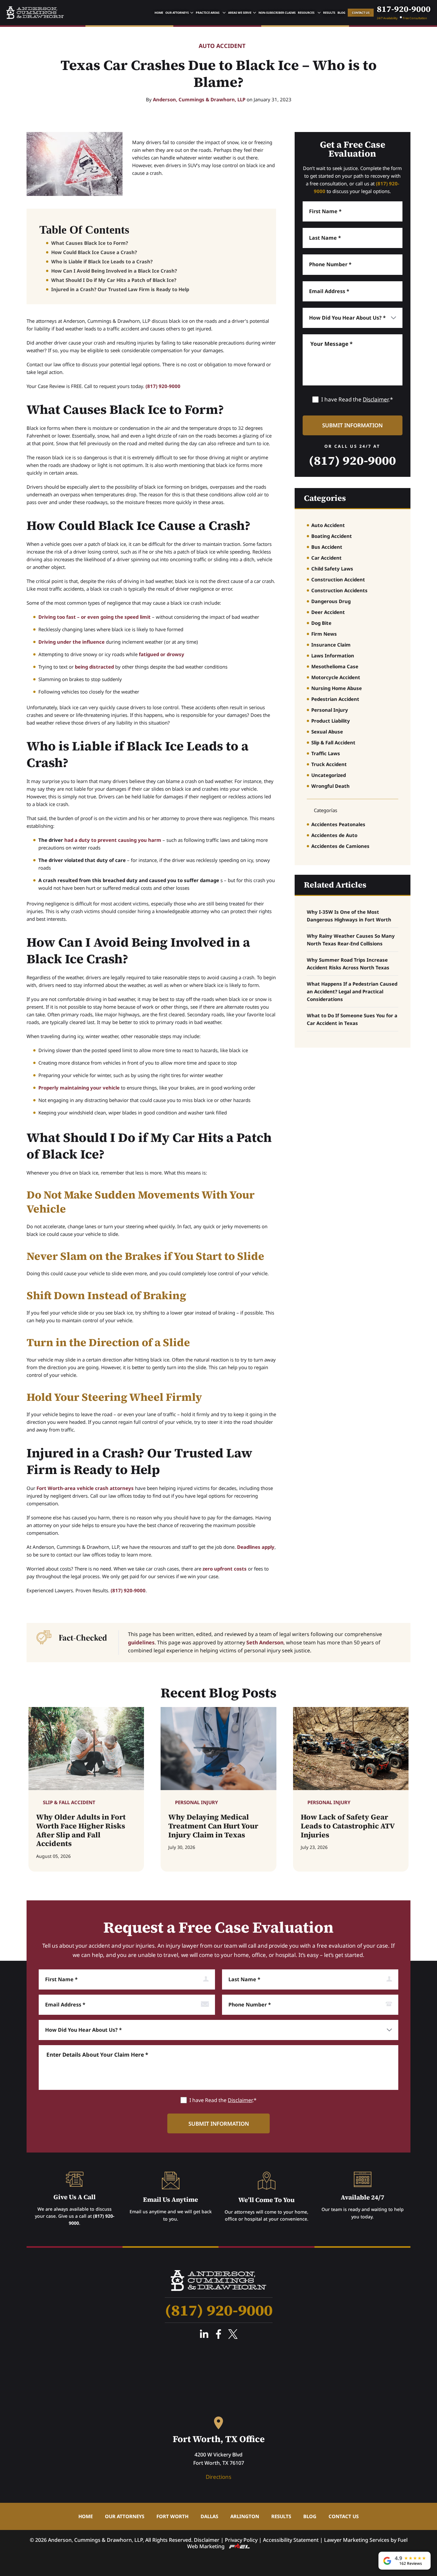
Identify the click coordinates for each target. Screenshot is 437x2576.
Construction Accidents (339, 590)
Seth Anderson (265, 1642)
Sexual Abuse (327, 732)
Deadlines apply (256, 1547)
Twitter (233, 2334)
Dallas (209, 2516)
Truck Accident (329, 764)
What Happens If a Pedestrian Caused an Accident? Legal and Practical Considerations (352, 991)
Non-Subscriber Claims (277, 13)
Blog (342, 13)
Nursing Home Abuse (337, 688)
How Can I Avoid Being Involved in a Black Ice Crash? (114, 271)
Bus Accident (327, 547)
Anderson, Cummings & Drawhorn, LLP (199, 99)
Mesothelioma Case (335, 666)
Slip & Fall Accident (333, 742)
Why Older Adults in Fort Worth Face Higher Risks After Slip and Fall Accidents (81, 1830)
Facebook (219, 2334)
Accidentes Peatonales (338, 824)
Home (159, 13)
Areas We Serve (240, 13)
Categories (325, 498)
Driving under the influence (72, 642)
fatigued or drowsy (162, 654)
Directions (219, 2477)
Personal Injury (330, 710)
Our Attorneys (177, 13)
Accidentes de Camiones (340, 846)
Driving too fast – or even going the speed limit (95, 617)
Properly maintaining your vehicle (79, 1088)
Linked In (204, 2334)
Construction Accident (338, 579)
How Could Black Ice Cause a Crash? (94, 252)
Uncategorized (329, 775)
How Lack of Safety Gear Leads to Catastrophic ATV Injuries (348, 1826)
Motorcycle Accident (336, 677)
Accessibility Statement (291, 2540)
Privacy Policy (241, 2540)
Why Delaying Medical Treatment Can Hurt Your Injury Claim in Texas (213, 1826)
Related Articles (335, 885)
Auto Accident (222, 46)
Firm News (324, 634)
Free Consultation (415, 18)
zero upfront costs (225, 1569)
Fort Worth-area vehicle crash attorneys (85, 1488)
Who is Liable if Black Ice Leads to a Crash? (102, 261)
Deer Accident (328, 612)
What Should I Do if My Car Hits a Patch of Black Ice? (114, 280)
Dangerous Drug (331, 601)
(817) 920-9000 (163, 386)
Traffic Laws (326, 753)
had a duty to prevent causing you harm (113, 840)
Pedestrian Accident (335, 699)
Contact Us (361, 13)
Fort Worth (172, 2516)
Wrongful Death (330, 786)
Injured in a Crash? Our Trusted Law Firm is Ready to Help (120, 289)
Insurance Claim (331, 645)
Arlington (245, 2516)
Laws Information (333, 656)
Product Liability (331, 721)
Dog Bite (321, 623)
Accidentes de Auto (334, 835)
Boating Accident (332, 536)
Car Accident (326, 558)
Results (329, 13)
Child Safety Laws (332, 569)
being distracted (94, 667)
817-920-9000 (404, 9)
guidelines (141, 1642)
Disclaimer (376, 399)
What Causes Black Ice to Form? (90, 243)
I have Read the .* (357, 399)
